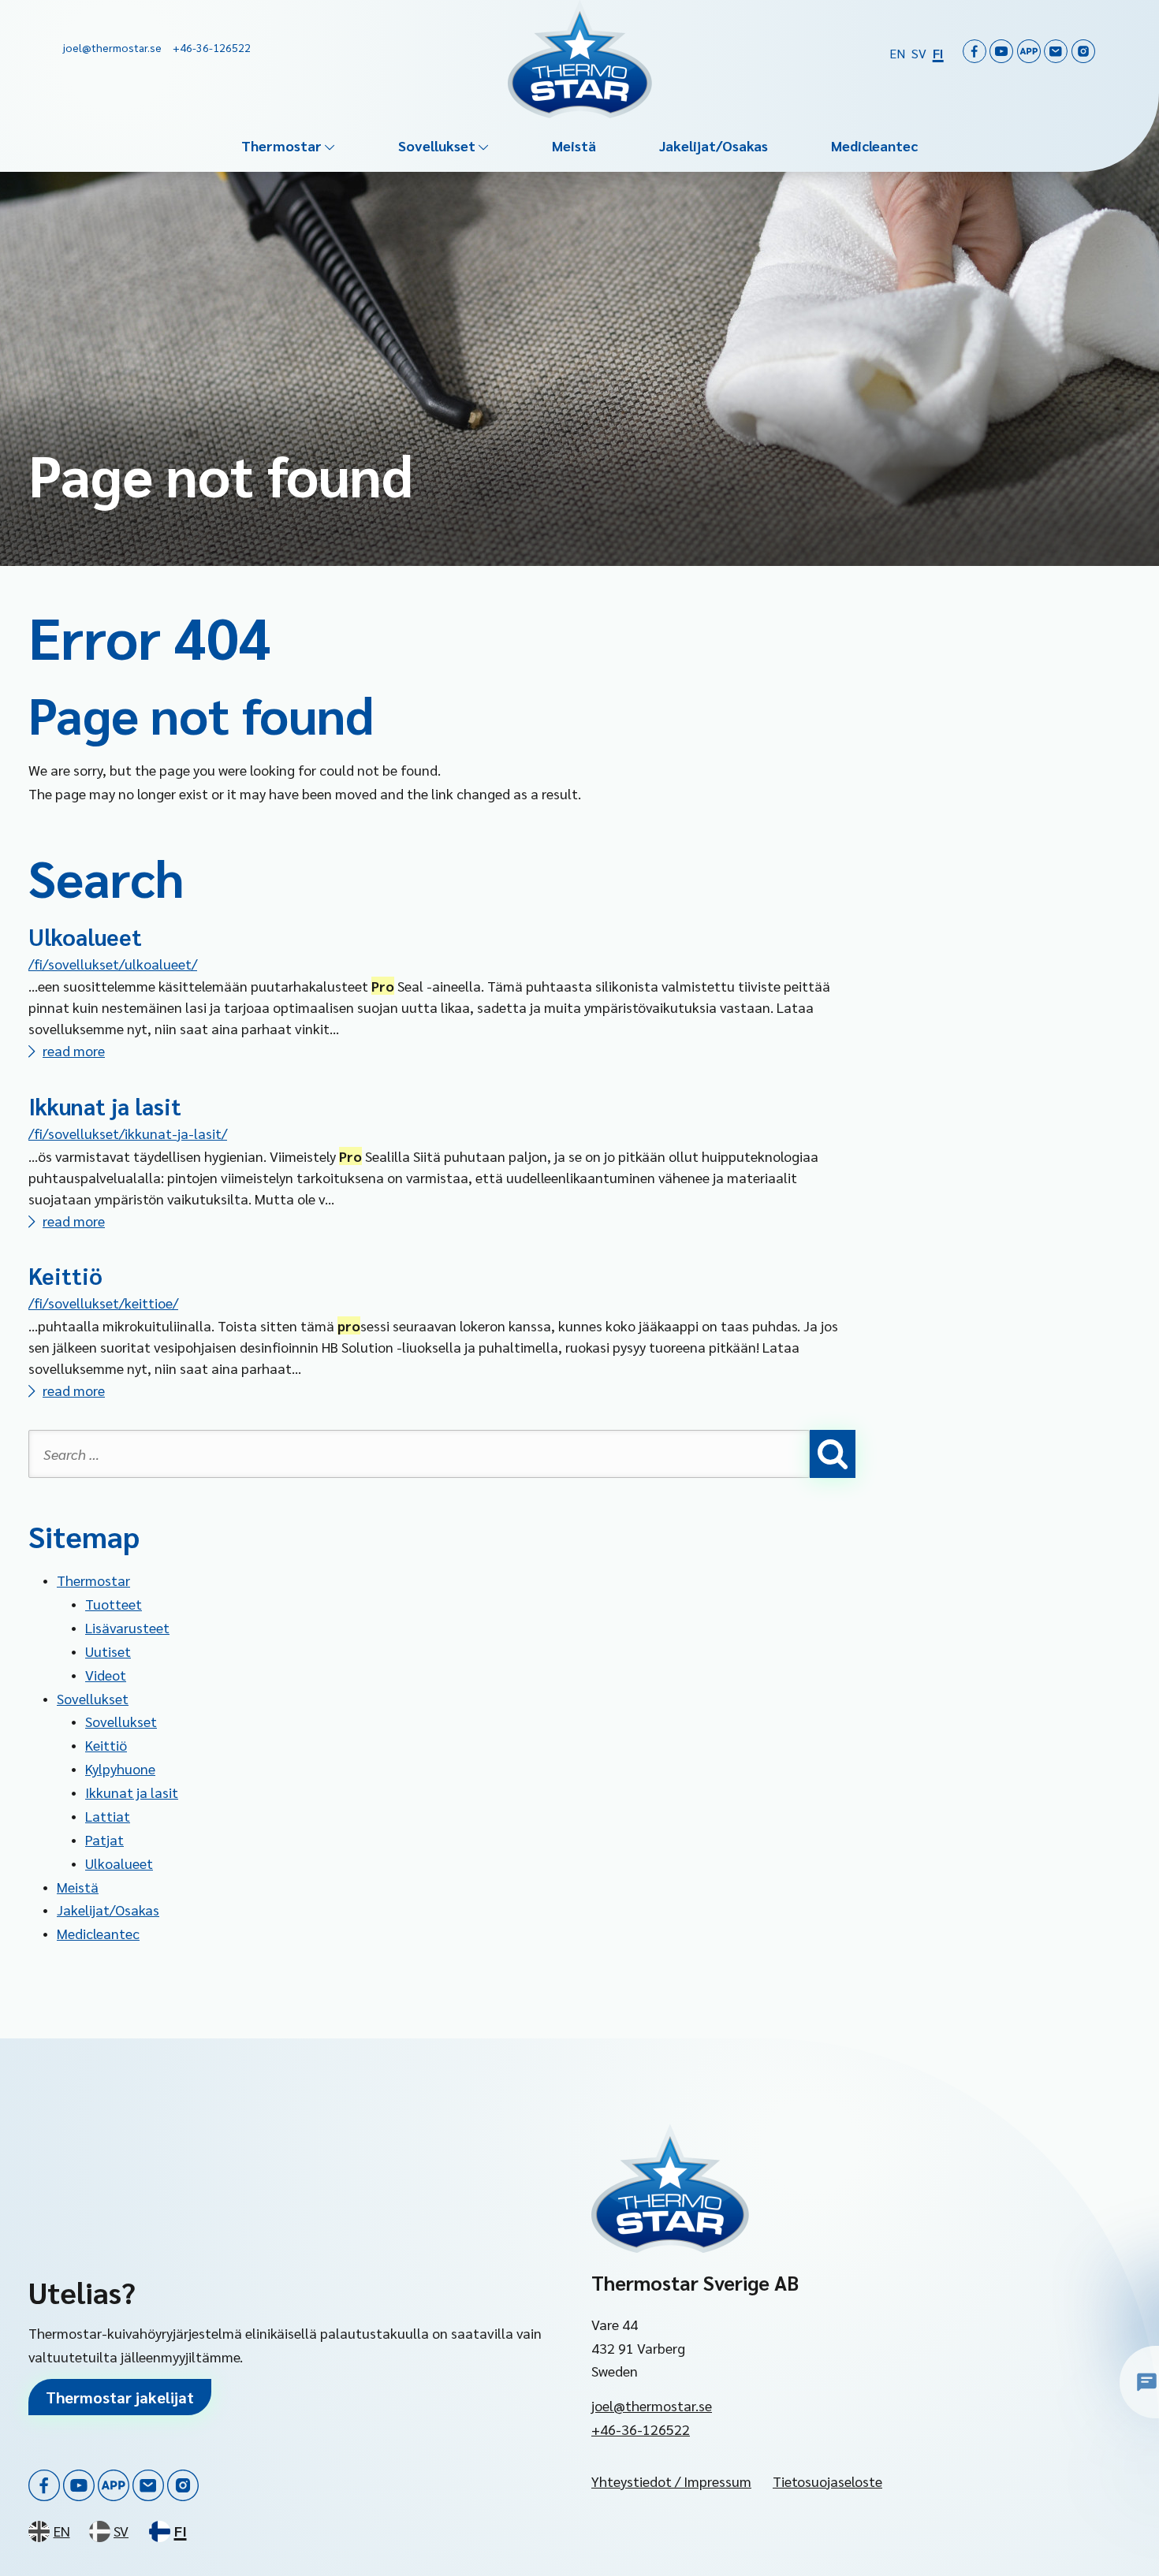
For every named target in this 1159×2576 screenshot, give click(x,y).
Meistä (574, 145)
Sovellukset (437, 145)
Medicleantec (874, 145)
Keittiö (65, 1275)
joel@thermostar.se (652, 2405)
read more (74, 1050)
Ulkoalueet (85, 936)
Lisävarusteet (127, 1627)
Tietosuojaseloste (827, 2481)
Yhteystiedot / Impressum (671, 2481)
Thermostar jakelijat (120, 2397)
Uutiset (108, 1651)
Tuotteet (114, 1604)
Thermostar (281, 145)
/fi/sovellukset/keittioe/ (103, 1303)
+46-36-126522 (641, 2429)
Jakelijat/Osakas (714, 145)
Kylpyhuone (120, 1768)
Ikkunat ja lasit (105, 1106)
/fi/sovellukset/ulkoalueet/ (113, 964)
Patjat (104, 1839)
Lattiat (108, 1816)
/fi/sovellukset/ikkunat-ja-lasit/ (128, 1133)
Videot (106, 1675)
